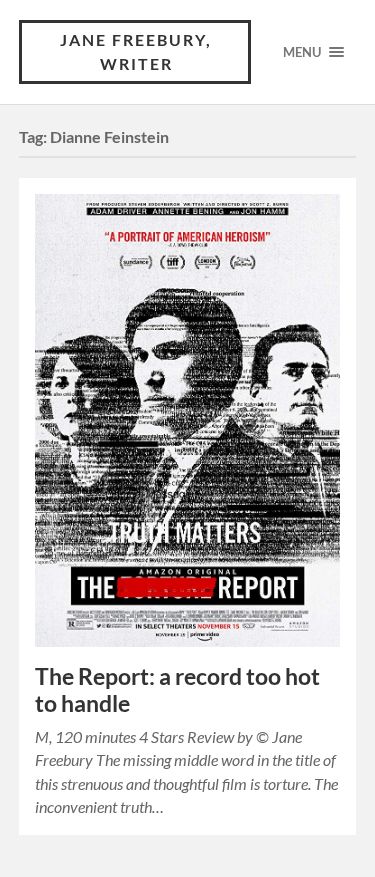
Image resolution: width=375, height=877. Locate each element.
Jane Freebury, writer (136, 51)
